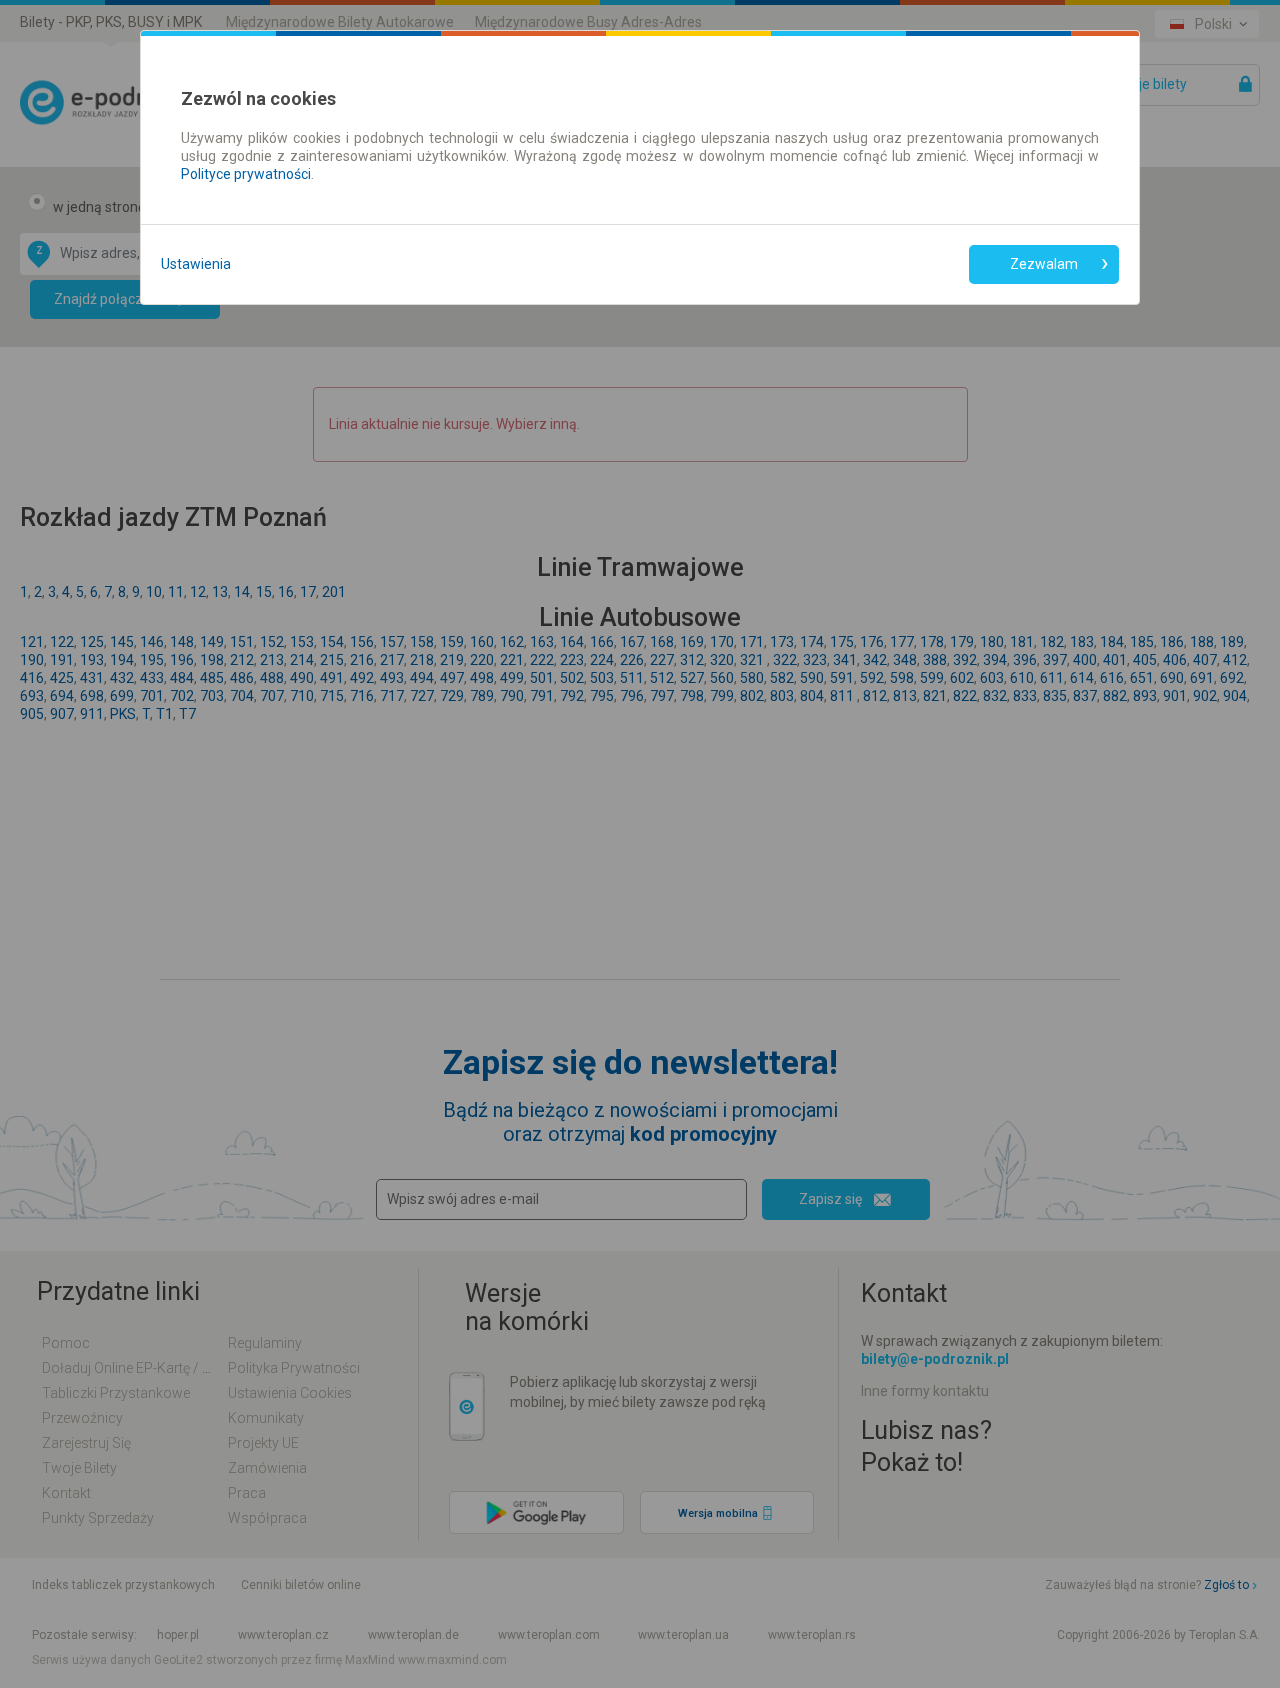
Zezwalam (1044, 264)
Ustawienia (196, 264)
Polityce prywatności (246, 174)
